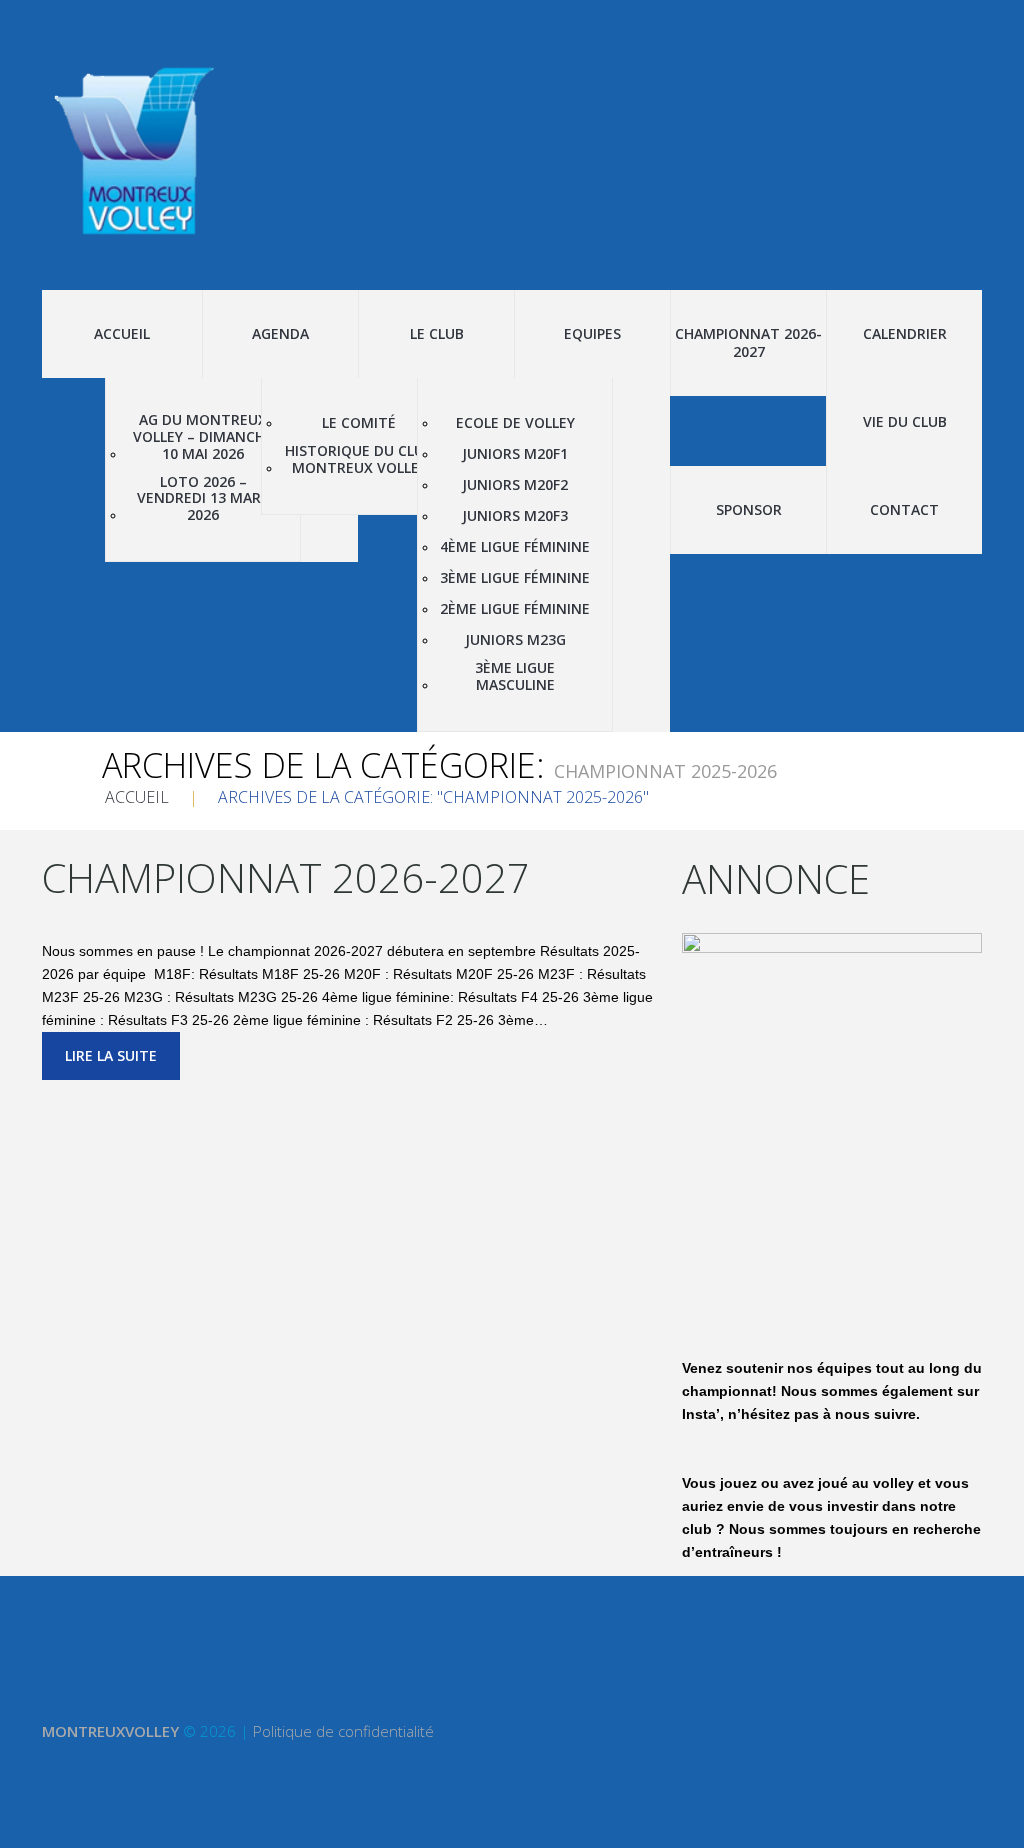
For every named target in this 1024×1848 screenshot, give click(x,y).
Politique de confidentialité (343, 1731)
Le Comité (359, 423)
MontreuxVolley (110, 1731)
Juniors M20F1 (515, 454)
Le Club (437, 333)
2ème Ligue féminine (515, 609)
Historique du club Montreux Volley (359, 460)
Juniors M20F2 (515, 485)
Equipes (592, 333)
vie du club (905, 421)
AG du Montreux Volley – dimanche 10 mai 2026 (203, 437)
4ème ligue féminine (515, 547)
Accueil (122, 333)
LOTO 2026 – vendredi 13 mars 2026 (203, 499)
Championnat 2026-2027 (748, 342)
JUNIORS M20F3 (515, 516)
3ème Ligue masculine (515, 677)
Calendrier (905, 333)
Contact (904, 509)
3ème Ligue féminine (515, 578)
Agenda (280, 333)
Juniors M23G (515, 640)
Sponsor (749, 509)
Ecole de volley (515, 423)
